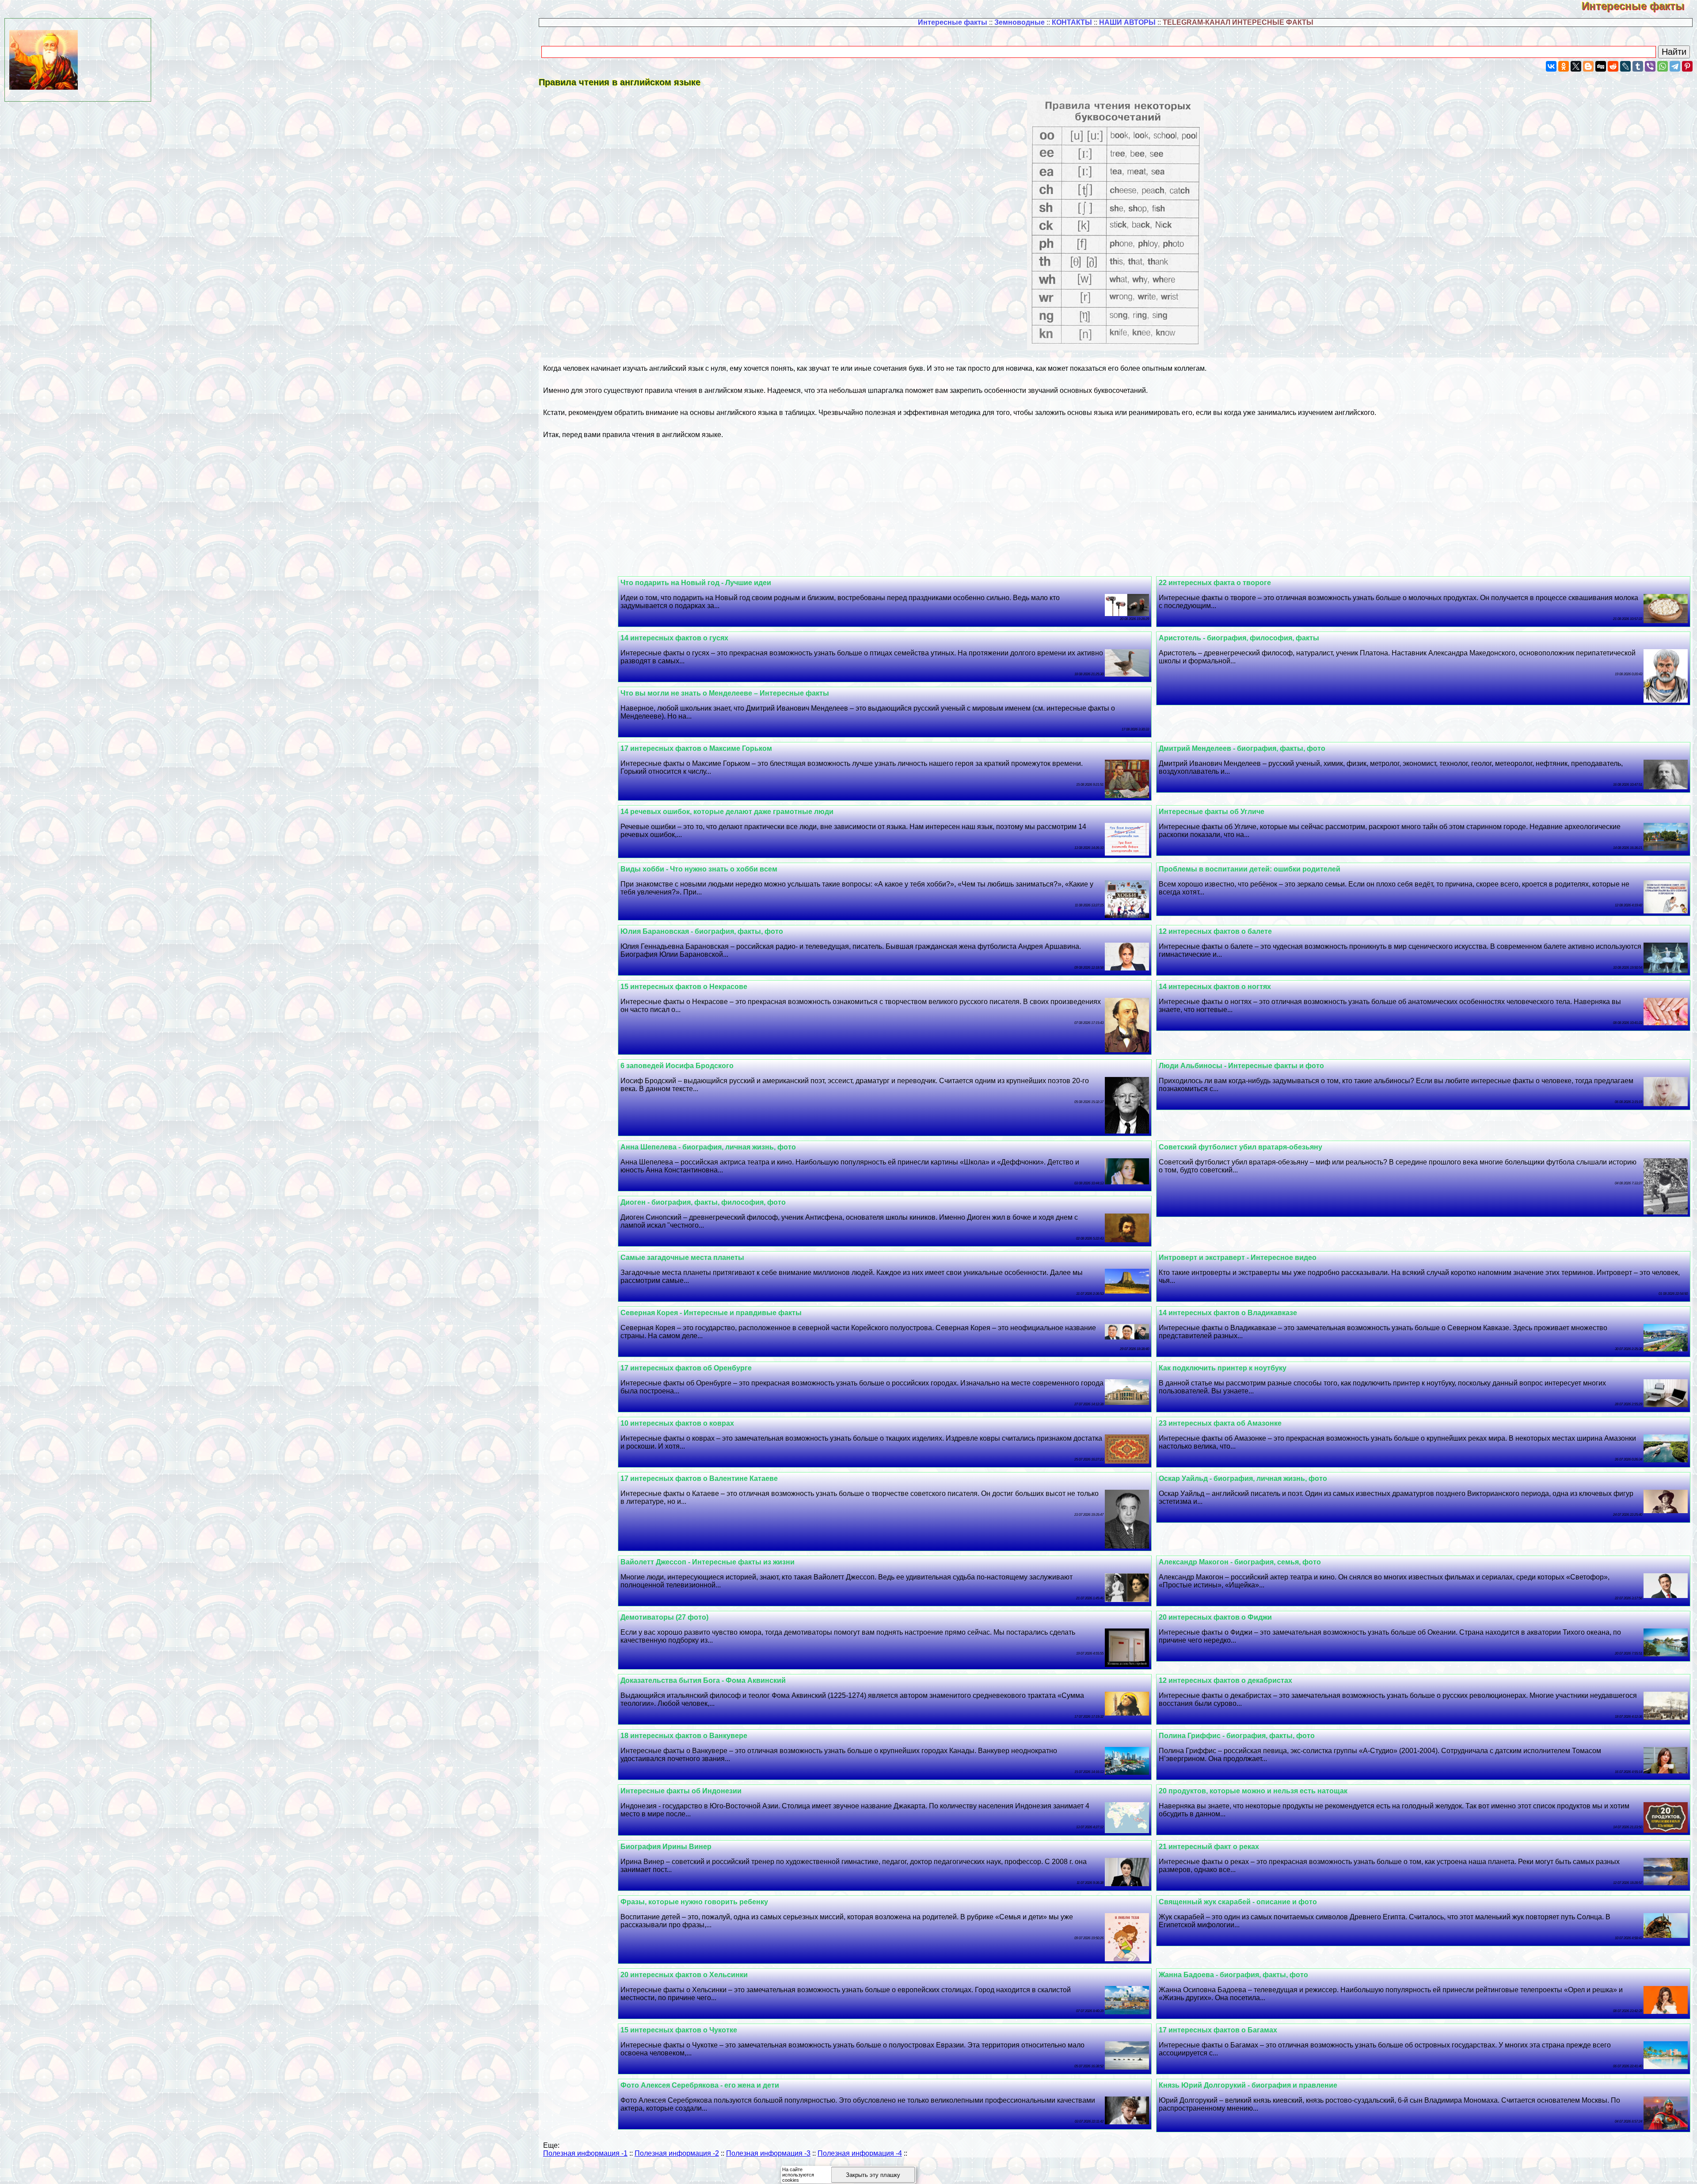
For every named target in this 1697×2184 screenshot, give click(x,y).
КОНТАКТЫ (1072, 22)
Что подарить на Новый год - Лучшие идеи (696, 583)
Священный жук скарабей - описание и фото (1238, 1902)
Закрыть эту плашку (873, 2175)
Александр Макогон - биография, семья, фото (1240, 1562)
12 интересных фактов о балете (1215, 931)
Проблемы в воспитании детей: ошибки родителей (1250, 869)
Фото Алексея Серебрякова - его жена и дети (700, 2085)
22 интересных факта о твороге (1215, 583)
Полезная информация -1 (585, 2153)
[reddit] (1613, 66)
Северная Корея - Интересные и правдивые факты (711, 1313)
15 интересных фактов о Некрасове (684, 987)
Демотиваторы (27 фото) (664, 1617)
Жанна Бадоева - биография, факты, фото (1233, 1975)
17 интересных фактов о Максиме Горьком (696, 748)
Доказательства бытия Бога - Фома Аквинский (703, 1680)
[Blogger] (1588, 66)
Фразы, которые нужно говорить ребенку (694, 1902)
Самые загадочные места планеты (682, 1258)
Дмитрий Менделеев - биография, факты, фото (1242, 748)
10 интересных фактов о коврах (677, 1423)
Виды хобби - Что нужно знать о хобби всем (699, 869)
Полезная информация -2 (677, 2153)
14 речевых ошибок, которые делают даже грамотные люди (727, 812)
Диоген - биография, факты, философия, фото (703, 1202)
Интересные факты (1639, 6)
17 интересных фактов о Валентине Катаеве (699, 1478)
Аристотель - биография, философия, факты (1239, 638)
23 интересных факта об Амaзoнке (1220, 1423)
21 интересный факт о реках (1209, 1847)
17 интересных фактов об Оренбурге (686, 1368)
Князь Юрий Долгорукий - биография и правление (1248, 2085)
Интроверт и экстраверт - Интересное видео (1238, 1258)
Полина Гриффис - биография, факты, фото (1237, 1736)
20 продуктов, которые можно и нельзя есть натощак (1253, 1791)
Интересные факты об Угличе (1212, 812)
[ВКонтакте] (1551, 66)
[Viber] (1650, 66)
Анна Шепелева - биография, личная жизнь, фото (708, 1147)
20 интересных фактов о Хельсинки (684, 1975)
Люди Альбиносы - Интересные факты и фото (1241, 1066)
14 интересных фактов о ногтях (1215, 987)
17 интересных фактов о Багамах (1218, 2030)
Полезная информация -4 (860, 2153)
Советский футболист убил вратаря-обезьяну (1240, 1147)
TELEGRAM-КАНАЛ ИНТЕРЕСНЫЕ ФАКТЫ (1238, 22)
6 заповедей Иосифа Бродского (677, 1066)
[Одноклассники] (1564, 66)
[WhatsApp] (1663, 66)
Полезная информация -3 (768, 2153)
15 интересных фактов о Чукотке (679, 2030)
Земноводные (1020, 22)
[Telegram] (1675, 66)
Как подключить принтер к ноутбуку (1223, 1368)
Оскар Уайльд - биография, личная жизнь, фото (1243, 1478)
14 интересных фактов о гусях (674, 638)
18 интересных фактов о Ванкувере (684, 1736)
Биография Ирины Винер (666, 1847)
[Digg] (1601, 66)
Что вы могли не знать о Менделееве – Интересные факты (725, 693)
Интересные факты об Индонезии (681, 1791)
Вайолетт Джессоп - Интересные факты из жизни (708, 1562)
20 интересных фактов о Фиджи (1215, 1617)
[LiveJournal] (1625, 66)
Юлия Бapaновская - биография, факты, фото (702, 931)
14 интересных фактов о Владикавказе (1228, 1313)
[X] (1576, 66)
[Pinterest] (1687, 66)
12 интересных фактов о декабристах (1225, 1680)
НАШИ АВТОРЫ (1127, 22)
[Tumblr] (1638, 66)
